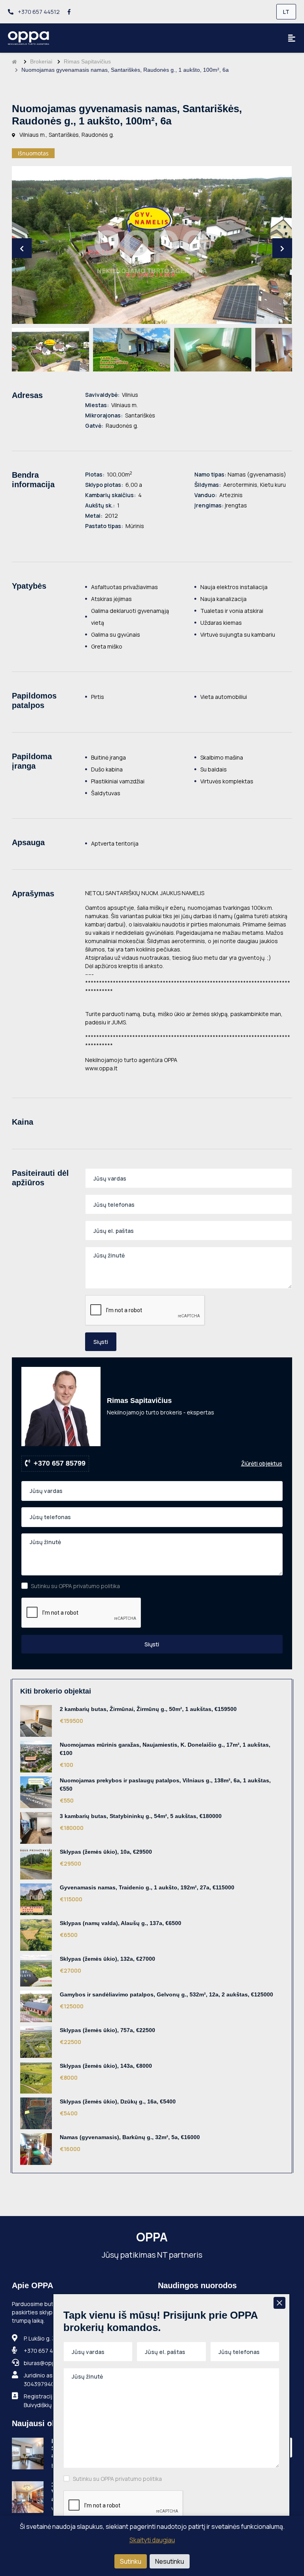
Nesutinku (170, 2561)
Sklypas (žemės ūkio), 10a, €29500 (106, 1852)
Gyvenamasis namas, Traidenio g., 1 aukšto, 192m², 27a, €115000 (147, 1887)
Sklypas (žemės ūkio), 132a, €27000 (107, 1959)
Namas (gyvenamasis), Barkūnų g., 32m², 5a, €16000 (130, 2137)
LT (286, 12)
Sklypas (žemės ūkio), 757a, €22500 (107, 2030)
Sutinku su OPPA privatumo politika (75, 1586)
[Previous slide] (22, 248)
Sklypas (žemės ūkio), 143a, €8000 (106, 2066)
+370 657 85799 (60, 1463)
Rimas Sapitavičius (87, 61)
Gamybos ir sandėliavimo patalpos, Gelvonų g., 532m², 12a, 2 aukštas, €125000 (166, 1994)
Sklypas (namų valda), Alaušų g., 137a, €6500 (121, 1923)
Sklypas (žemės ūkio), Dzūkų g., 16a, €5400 (118, 2101)
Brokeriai (41, 61)
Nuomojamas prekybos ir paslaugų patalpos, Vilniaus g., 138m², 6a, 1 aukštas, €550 (165, 1785)
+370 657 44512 (38, 12)
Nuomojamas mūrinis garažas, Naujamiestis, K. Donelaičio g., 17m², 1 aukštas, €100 (165, 1749)
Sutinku (131, 2561)
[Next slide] (282, 248)
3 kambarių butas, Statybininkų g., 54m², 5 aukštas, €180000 (141, 1816)
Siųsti (101, 1342)
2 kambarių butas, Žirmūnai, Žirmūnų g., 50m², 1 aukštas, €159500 (148, 1709)
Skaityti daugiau (152, 2540)
